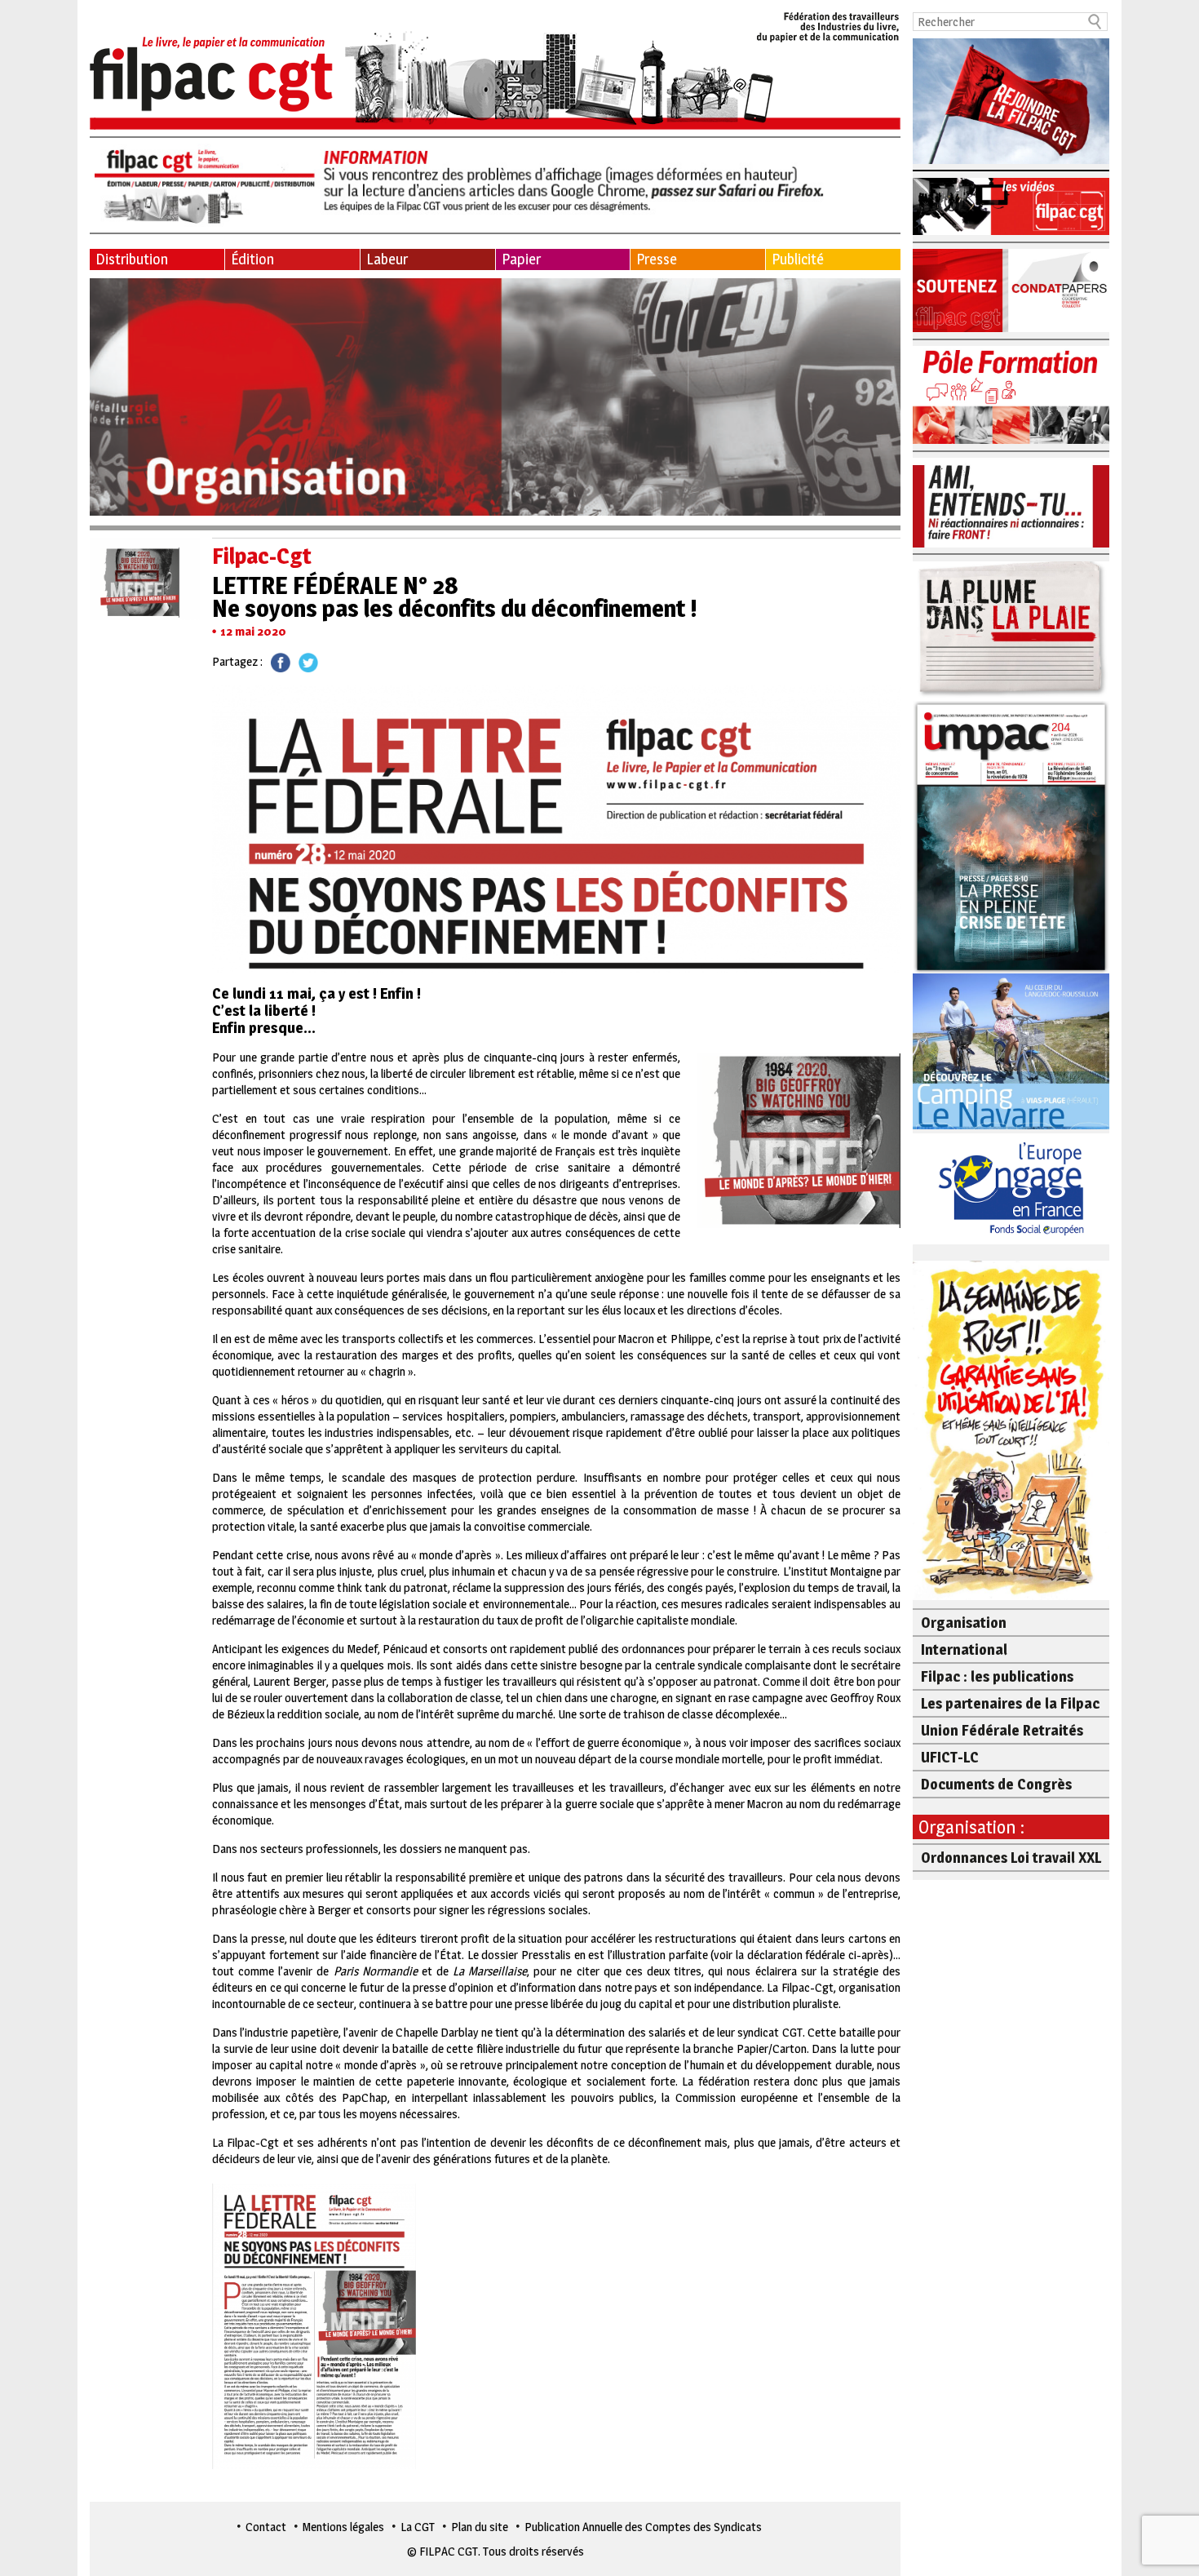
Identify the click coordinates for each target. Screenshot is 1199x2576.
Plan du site (480, 2527)
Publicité (798, 259)
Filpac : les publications (997, 1676)
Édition (252, 259)
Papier (521, 259)
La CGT (418, 2527)
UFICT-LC (950, 1757)
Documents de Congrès (996, 1784)
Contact (266, 2527)
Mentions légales (343, 2527)
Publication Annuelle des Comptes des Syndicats (643, 2527)
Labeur (387, 259)
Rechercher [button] (1095, 22)
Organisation (964, 1623)
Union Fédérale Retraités (1002, 1730)
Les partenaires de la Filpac (1010, 1703)
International (964, 1649)
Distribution (132, 259)
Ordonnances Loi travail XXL (1011, 1858)
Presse (657, 259)
